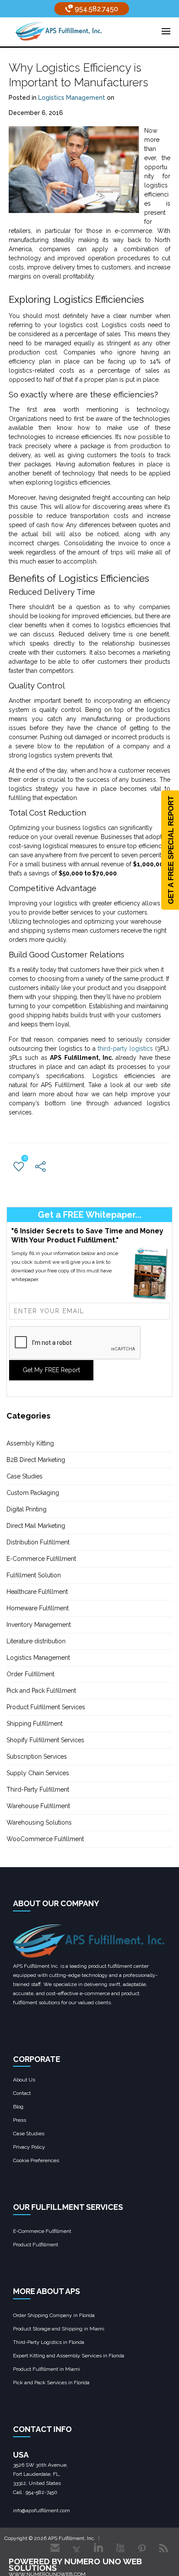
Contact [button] (22, 2093)
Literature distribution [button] (36, 1641)
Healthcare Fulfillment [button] (37, 1592)
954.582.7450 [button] (96, 9)
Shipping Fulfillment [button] (35, 1724)
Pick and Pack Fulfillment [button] (41, 1691)
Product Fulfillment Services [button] (46, 1707)
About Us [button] (24, 2080)
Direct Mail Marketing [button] (36, 1526)
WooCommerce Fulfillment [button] (45, 1839)
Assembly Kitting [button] (30, 1443)
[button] (59, 31)
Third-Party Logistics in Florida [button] (49, 2342)
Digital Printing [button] (27, 1509)
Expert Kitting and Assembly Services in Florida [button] (69, 2356)
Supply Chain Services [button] (38, 1773)
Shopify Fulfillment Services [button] (45, 1740)
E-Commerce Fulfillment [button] (41, 1559)
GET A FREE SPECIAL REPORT (171, 850)
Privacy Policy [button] (29, 2147)
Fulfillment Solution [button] (34, 1575)
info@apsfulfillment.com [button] (41, 2510)
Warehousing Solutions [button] (39, 1822)
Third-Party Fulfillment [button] (38, 1789)
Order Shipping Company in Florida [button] (54, 2315)
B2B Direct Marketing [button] (36, 1460)
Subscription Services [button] (37, 1757)
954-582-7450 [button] (41, 2492)
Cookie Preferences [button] (36, 2160)
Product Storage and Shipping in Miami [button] (59, 2329)
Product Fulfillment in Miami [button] (46, 2369)
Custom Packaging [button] (33, 1493)
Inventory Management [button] (39, 1625)
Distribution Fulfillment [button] (38, 1542)
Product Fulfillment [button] (36, 2245)
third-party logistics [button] (125, 1049)
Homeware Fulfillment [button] (38, 1608)
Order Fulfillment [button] (30, 1674)
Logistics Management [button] (72, 98)
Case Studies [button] (25, 1476)
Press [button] (20, 2120)
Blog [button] (18, 2107)
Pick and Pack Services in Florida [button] (51, 2383)
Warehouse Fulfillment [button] (38, 1806)
